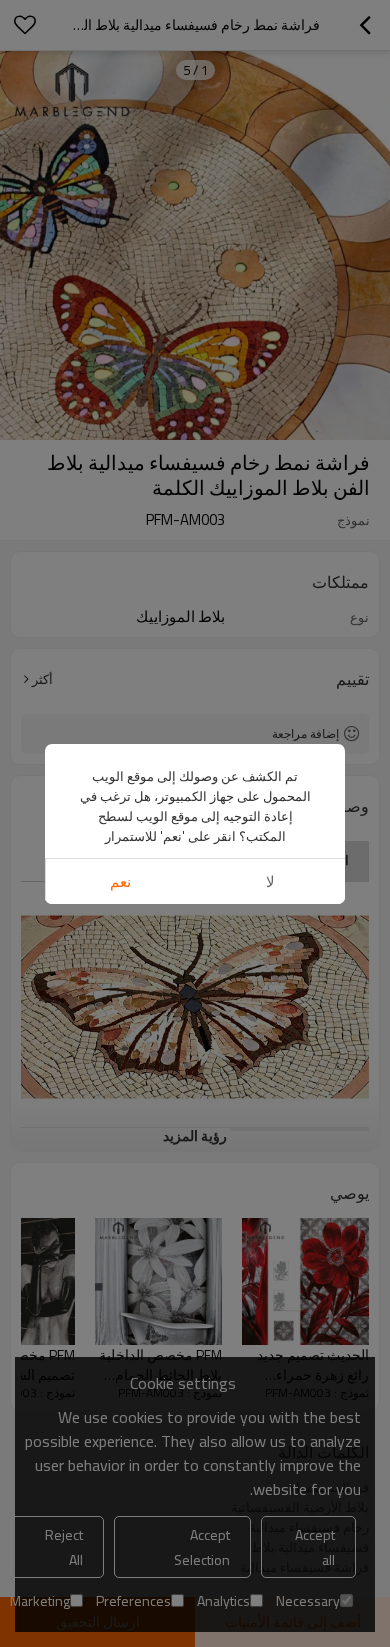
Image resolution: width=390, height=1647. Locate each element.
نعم (120, 881)
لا (270, 881)
